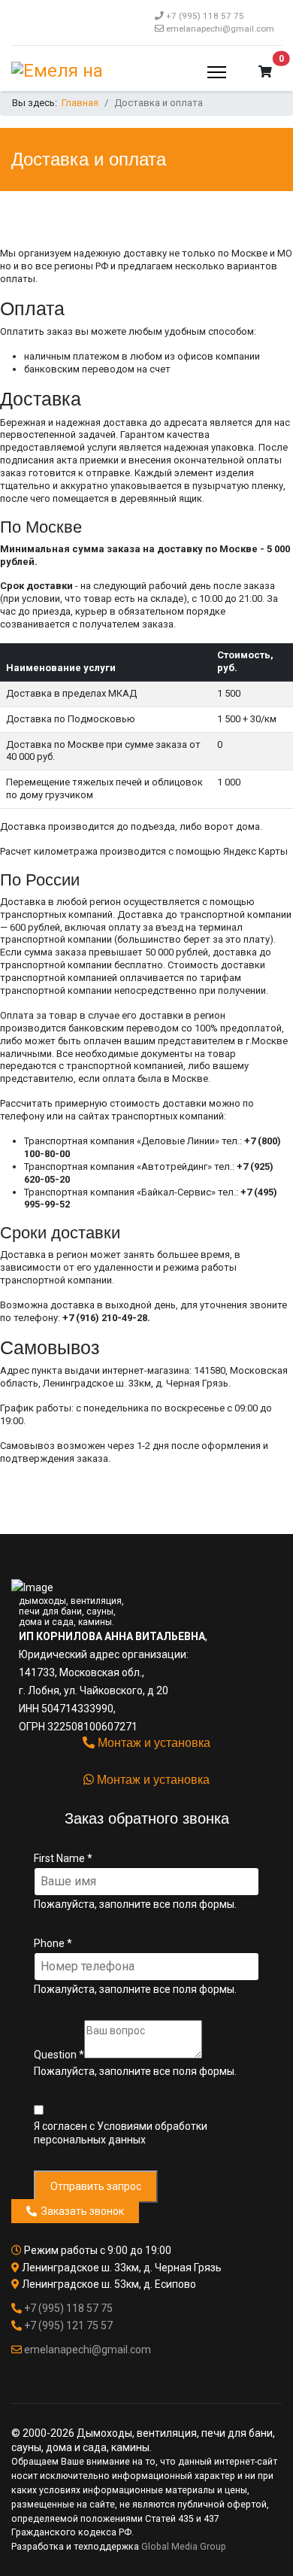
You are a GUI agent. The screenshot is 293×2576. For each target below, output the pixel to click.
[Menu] (217, 72)
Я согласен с (121, 2133)
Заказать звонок (80, 2211)
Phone (53, 1943)
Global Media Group (184, 2547)
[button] (265, 72)
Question (59, 2055)
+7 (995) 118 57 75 (205, 16)
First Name (63, 1858)
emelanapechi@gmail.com (220, 29)
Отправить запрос (96, 2186)
